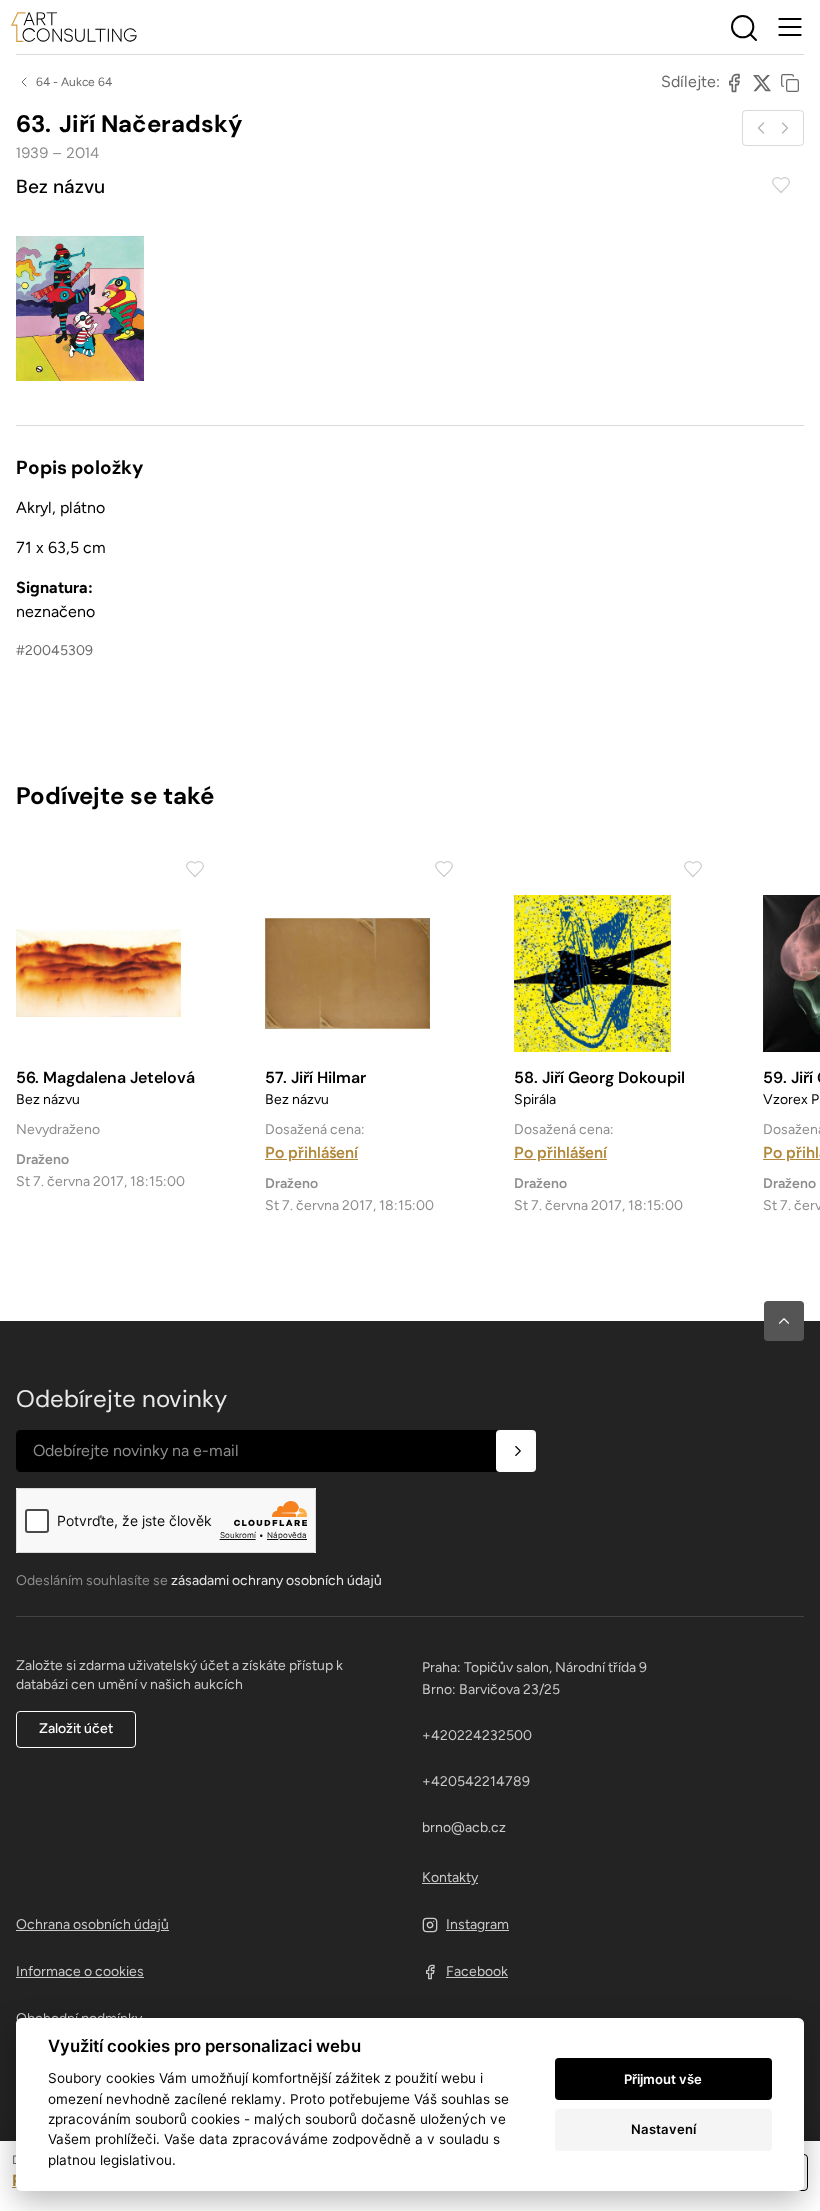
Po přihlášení (311, 1152)
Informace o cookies (80, 1971)
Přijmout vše (663, 2079)
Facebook (477, 1971)
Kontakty (450, 1877)
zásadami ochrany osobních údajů (276, 1580)
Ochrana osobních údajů (92, 1924)
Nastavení (663, 2129)
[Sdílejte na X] (762, 82)
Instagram (477, 1924)
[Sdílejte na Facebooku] (734, 82)
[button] (784, 1321)
